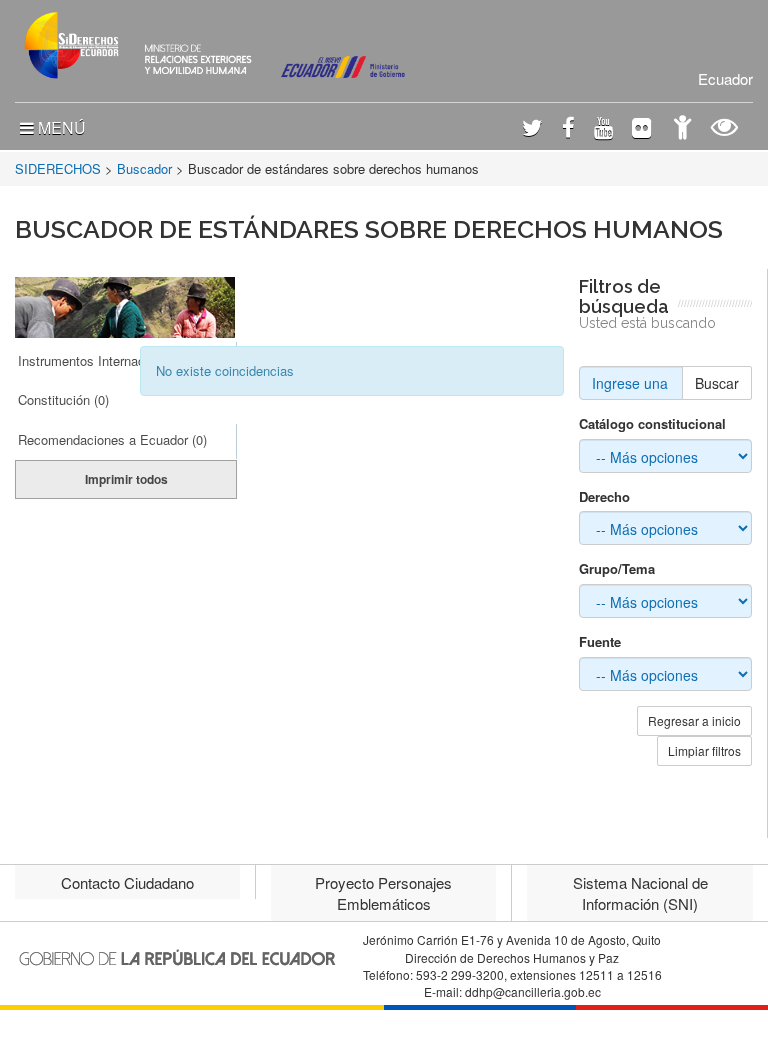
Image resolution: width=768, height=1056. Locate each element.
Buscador (144, 168)
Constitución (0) (63, 399)
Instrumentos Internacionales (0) (111, 360)
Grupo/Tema (617, 569)
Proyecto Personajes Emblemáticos (383, 893)
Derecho (604, 497)
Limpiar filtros (704, 750)
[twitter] (532, 129)
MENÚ (60, 127)
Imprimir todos (126, 479)
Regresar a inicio (694, 720)
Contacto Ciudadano (127, 882)
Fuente (600, 642)
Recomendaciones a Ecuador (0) (112, 439)
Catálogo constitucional (652, 424)
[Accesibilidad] (682, 129)
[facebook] (568, 129)
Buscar (717, 383)
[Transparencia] (724, 129)
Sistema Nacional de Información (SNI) (640, 893)
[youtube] (603, 129)
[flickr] (641, 129)
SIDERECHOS (58, 168)
